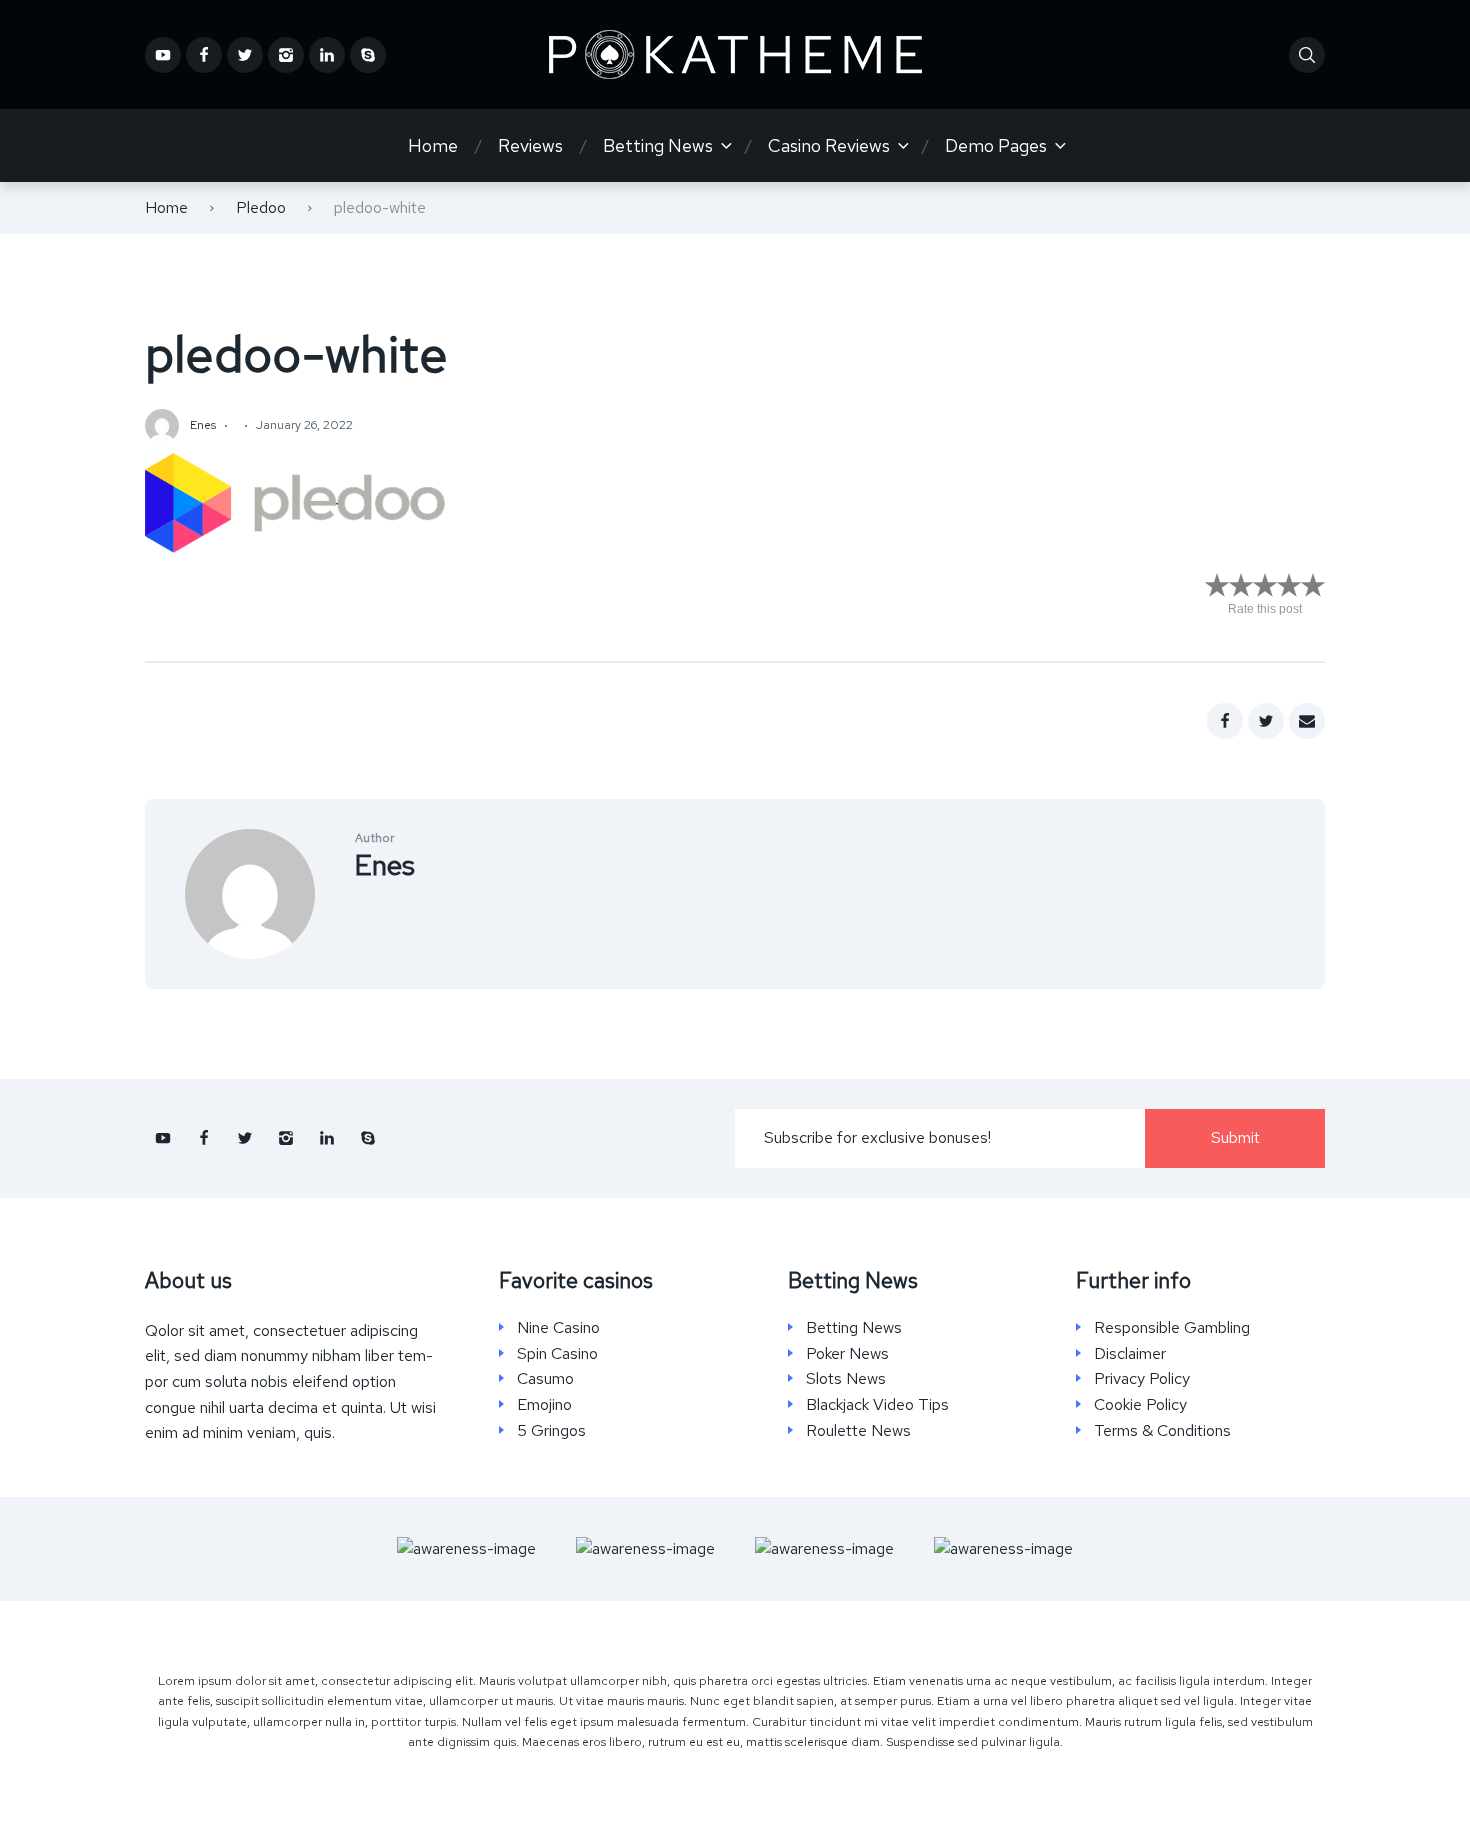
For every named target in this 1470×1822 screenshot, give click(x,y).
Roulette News (858, 1431)
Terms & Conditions (1162, 1431)
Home (433, 145)
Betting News (658, 145)
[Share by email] (1307, 721)
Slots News (846, 1379)
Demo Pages (996, 145)
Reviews (530, 145)
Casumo (545, 1379)
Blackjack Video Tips (877, 1405)
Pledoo (261, 207)
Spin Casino (557, 1354)
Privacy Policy (1142, 1379)
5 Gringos (551, 1431)
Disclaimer (1130, 1354)
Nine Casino (558, 1328)
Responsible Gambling (1172, 1328)
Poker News (847, 1354)
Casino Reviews (829, 145)
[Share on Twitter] (1266, 721)
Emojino (544, 1405)
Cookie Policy (1140, 1405)
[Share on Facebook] (1225, 721)
